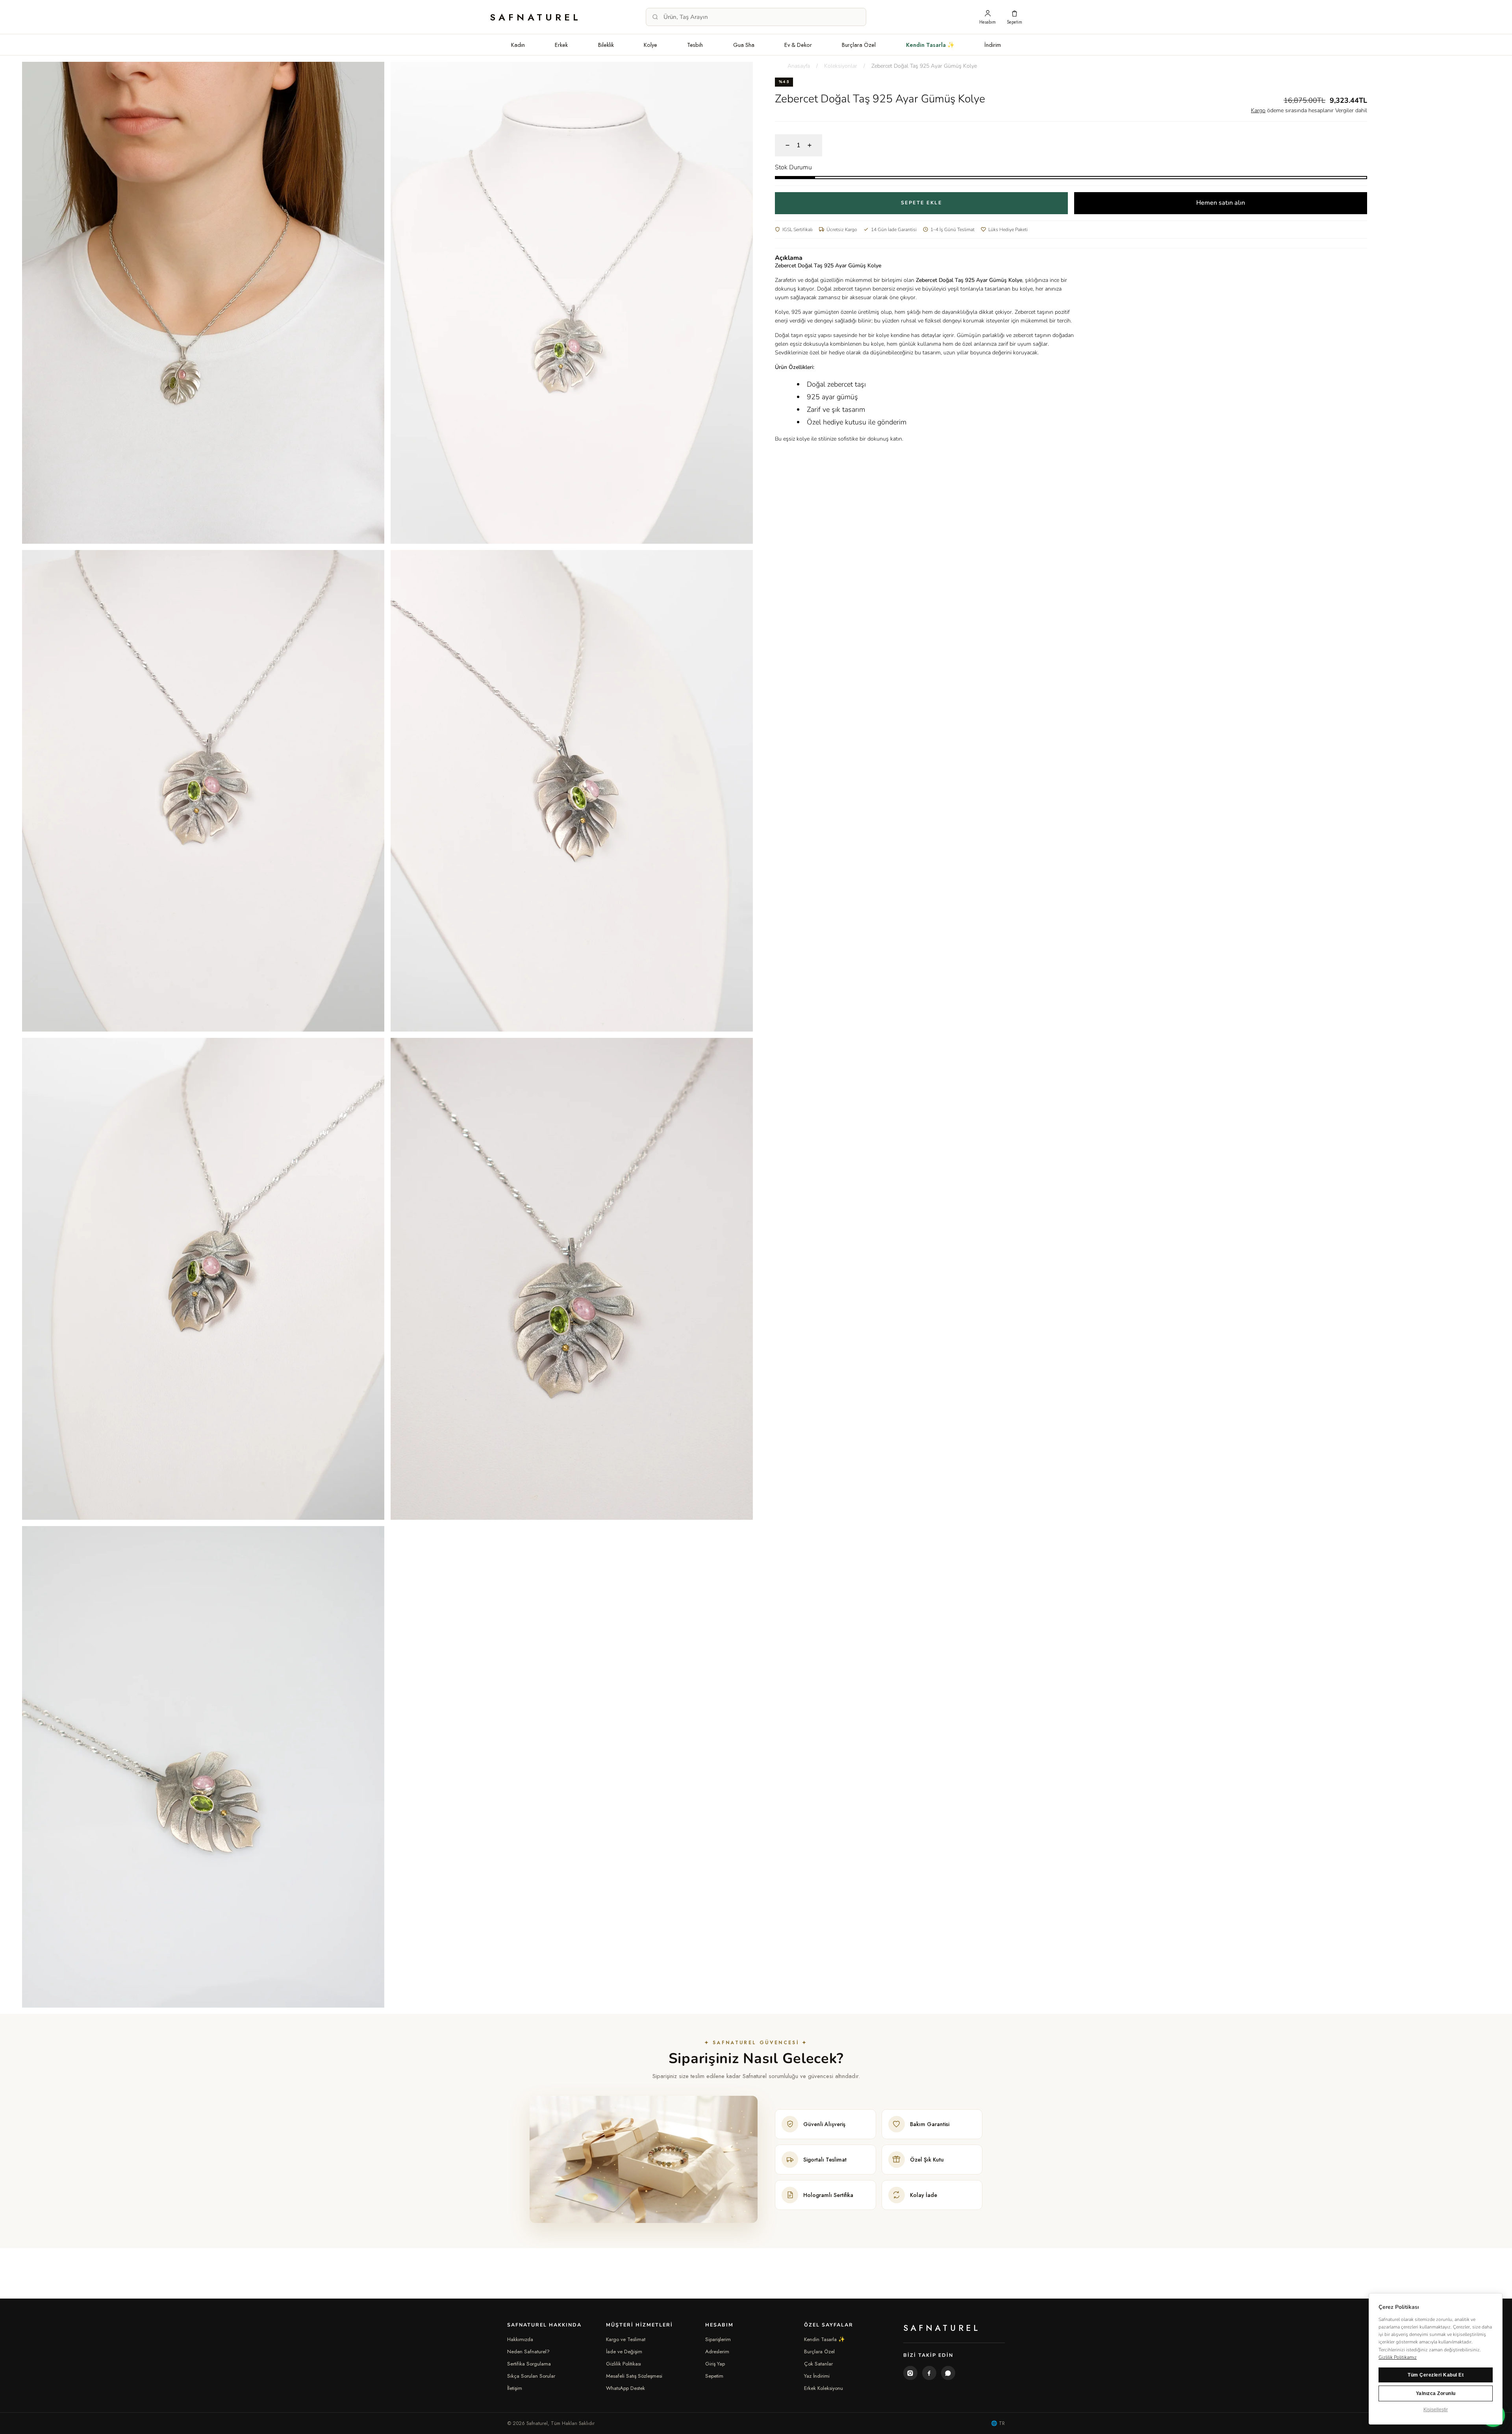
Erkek (561, 45)
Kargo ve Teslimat (626, 2339)
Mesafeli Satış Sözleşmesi (634, 2376)
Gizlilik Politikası (624, 2364)
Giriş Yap (715, 2364)
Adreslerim (717, 2352)
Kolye (650, 45)
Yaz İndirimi (817, 2376)
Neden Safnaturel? (528, 2352)
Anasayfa (799, 66)
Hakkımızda (520, 2339)
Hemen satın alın (1221, 203)
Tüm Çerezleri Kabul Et (1436, 2375)
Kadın (518, 45)
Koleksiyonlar (841, 66)
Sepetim (714, 2376)
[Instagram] (910, 2373)
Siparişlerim (718, 2339)
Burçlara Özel (859, 45)
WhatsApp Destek (625, 2388)
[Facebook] (929, 2373)
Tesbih (695, 45)
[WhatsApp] (948, 2373)
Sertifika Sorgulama (529, 2364)
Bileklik (606, 45)
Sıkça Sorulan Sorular (531, 2376)
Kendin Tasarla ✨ (930, 45)
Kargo (1258, 110)
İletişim (515, 2388)
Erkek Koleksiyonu (824, 2388)
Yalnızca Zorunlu (1436, 2393)
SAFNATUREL (536, 17)
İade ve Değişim (624, 2352)
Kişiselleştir (1436, 2410)
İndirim (993, 45)
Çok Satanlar (818, 2364)
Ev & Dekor (798, 45)
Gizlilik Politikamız (1398, 2357)
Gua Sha (744, 45)
